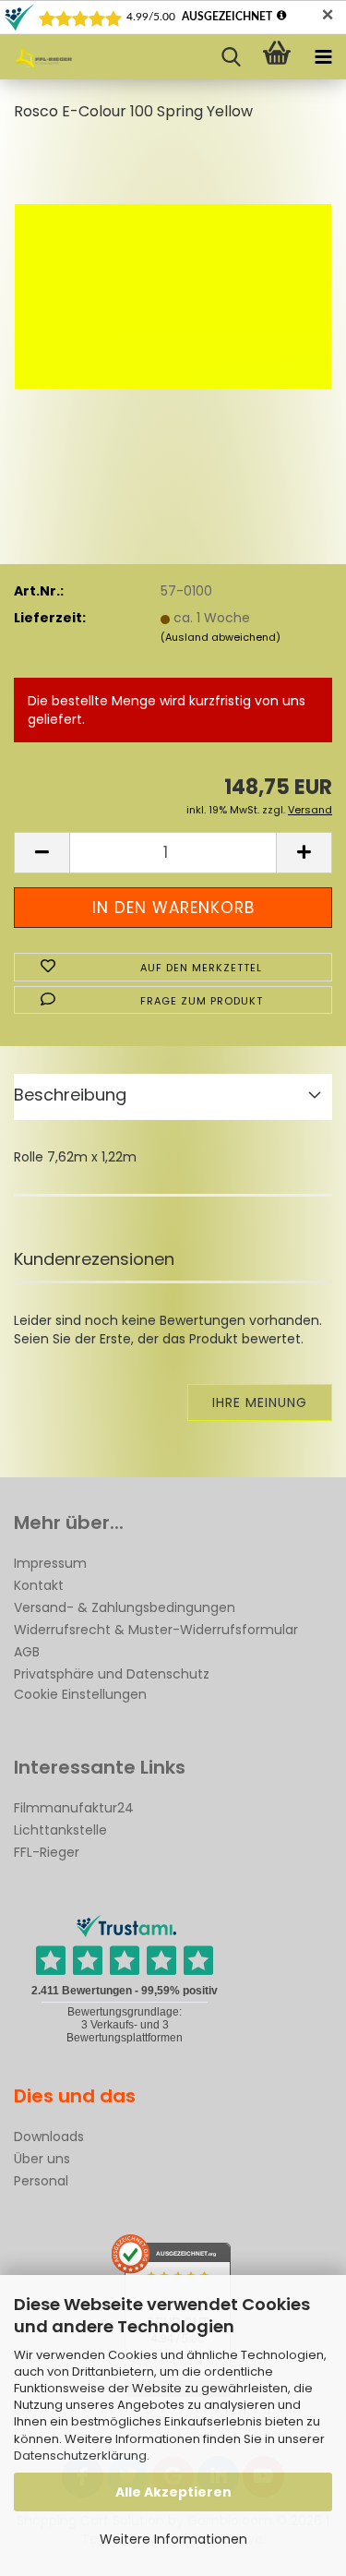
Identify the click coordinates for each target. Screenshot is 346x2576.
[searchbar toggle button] (231, 57)
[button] (42, 853)
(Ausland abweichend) (221, 637)
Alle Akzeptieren (173, 2492)
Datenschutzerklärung (80, 2456)
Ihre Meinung (260, 1402)
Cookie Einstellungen (80, 1694)
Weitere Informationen (173, 2539)
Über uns (42, 2159)
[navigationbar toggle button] (323, 57)
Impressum (50, 1563)
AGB (27, 1652)
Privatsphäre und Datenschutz (112, 1674)
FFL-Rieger (47, 1852)
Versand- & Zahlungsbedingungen (125, 1607)
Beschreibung (70, 1095)
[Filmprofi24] (37, 57)
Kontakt (39, 1585)
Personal (41, 2181)
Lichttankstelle (60, 1830)
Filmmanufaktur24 (74, 1808)
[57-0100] (173, 277)
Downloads (49, 2137)
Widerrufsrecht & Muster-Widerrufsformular (156, 1630)
